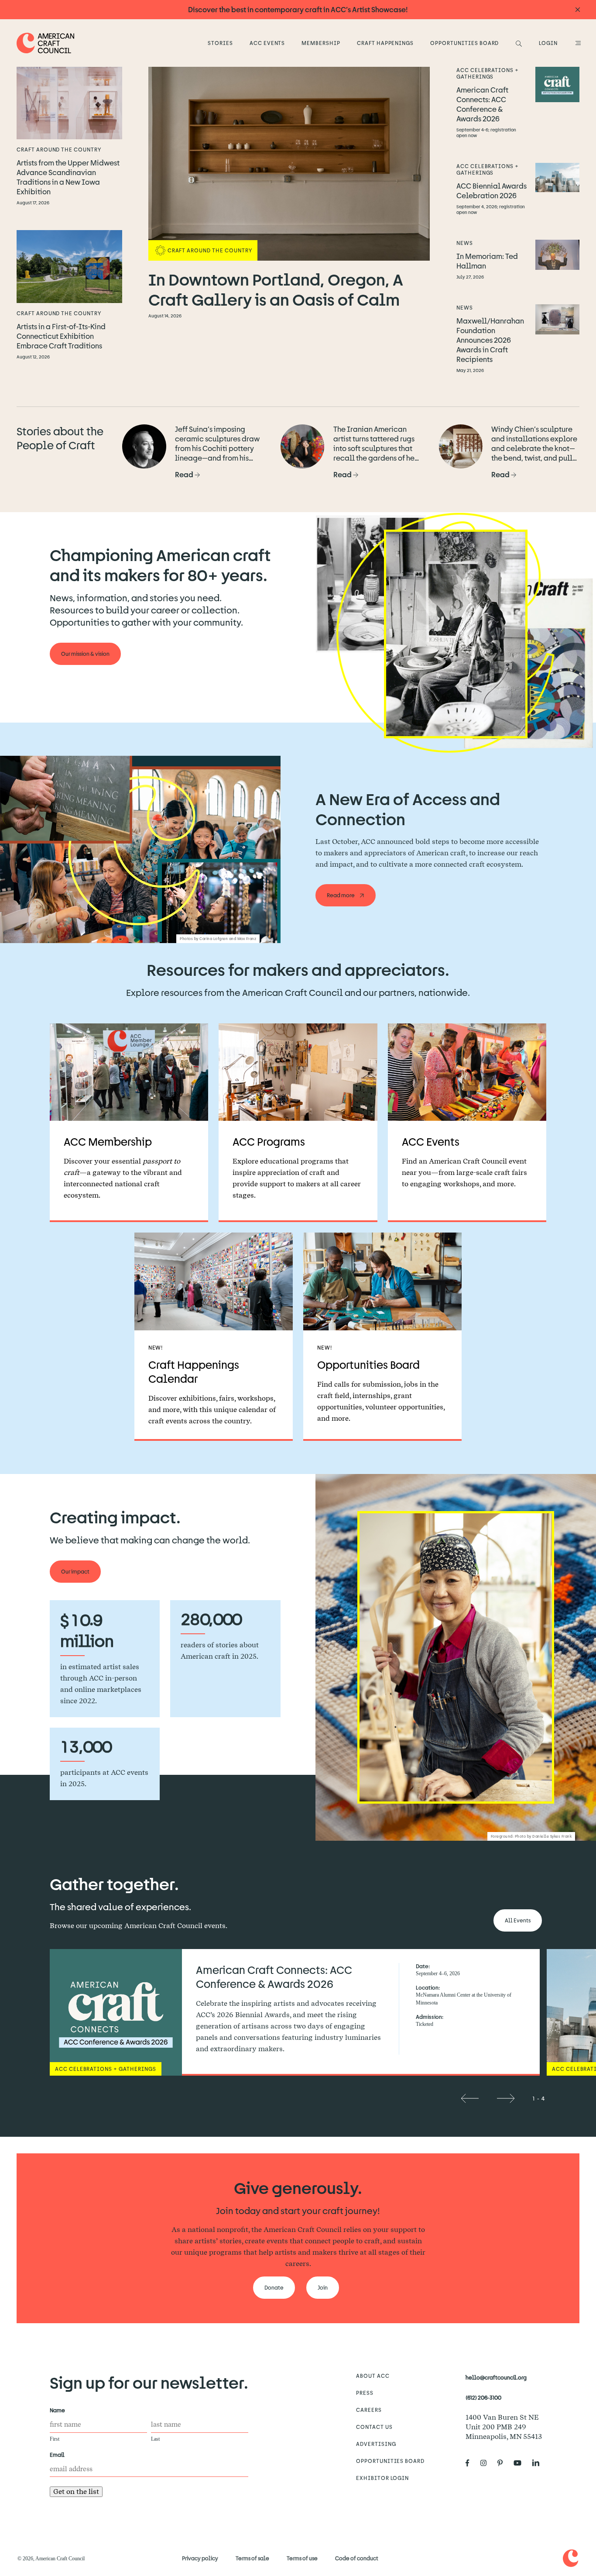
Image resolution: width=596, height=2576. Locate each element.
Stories (220, 43)
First (55, 2439)
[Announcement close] (578, 10)
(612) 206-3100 (483, 2397)
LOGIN (548, 43)
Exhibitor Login (382, 2478)
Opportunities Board (464, 43)
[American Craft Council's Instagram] (487, 2463)
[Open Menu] (577, 43)
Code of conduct (357, 2558)
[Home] (46, 43)
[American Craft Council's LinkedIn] (539, 2463)
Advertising (376, 2444)
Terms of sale (252, 2558)
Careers (369, 2410)
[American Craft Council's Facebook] (471, 2463)
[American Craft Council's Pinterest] (504, 2463)
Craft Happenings (385, 43)
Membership (321, 43)
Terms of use (302, 2558)
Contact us (374, 2427)
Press (365, 2393)
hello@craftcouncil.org (496, 2377)
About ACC (373, 2376)
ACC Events (267, 43)
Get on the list (76, 2492)
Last (155, 2439)
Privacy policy (200, 2558)
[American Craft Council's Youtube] (521, 2463)
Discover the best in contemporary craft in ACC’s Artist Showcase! (298, 9)
